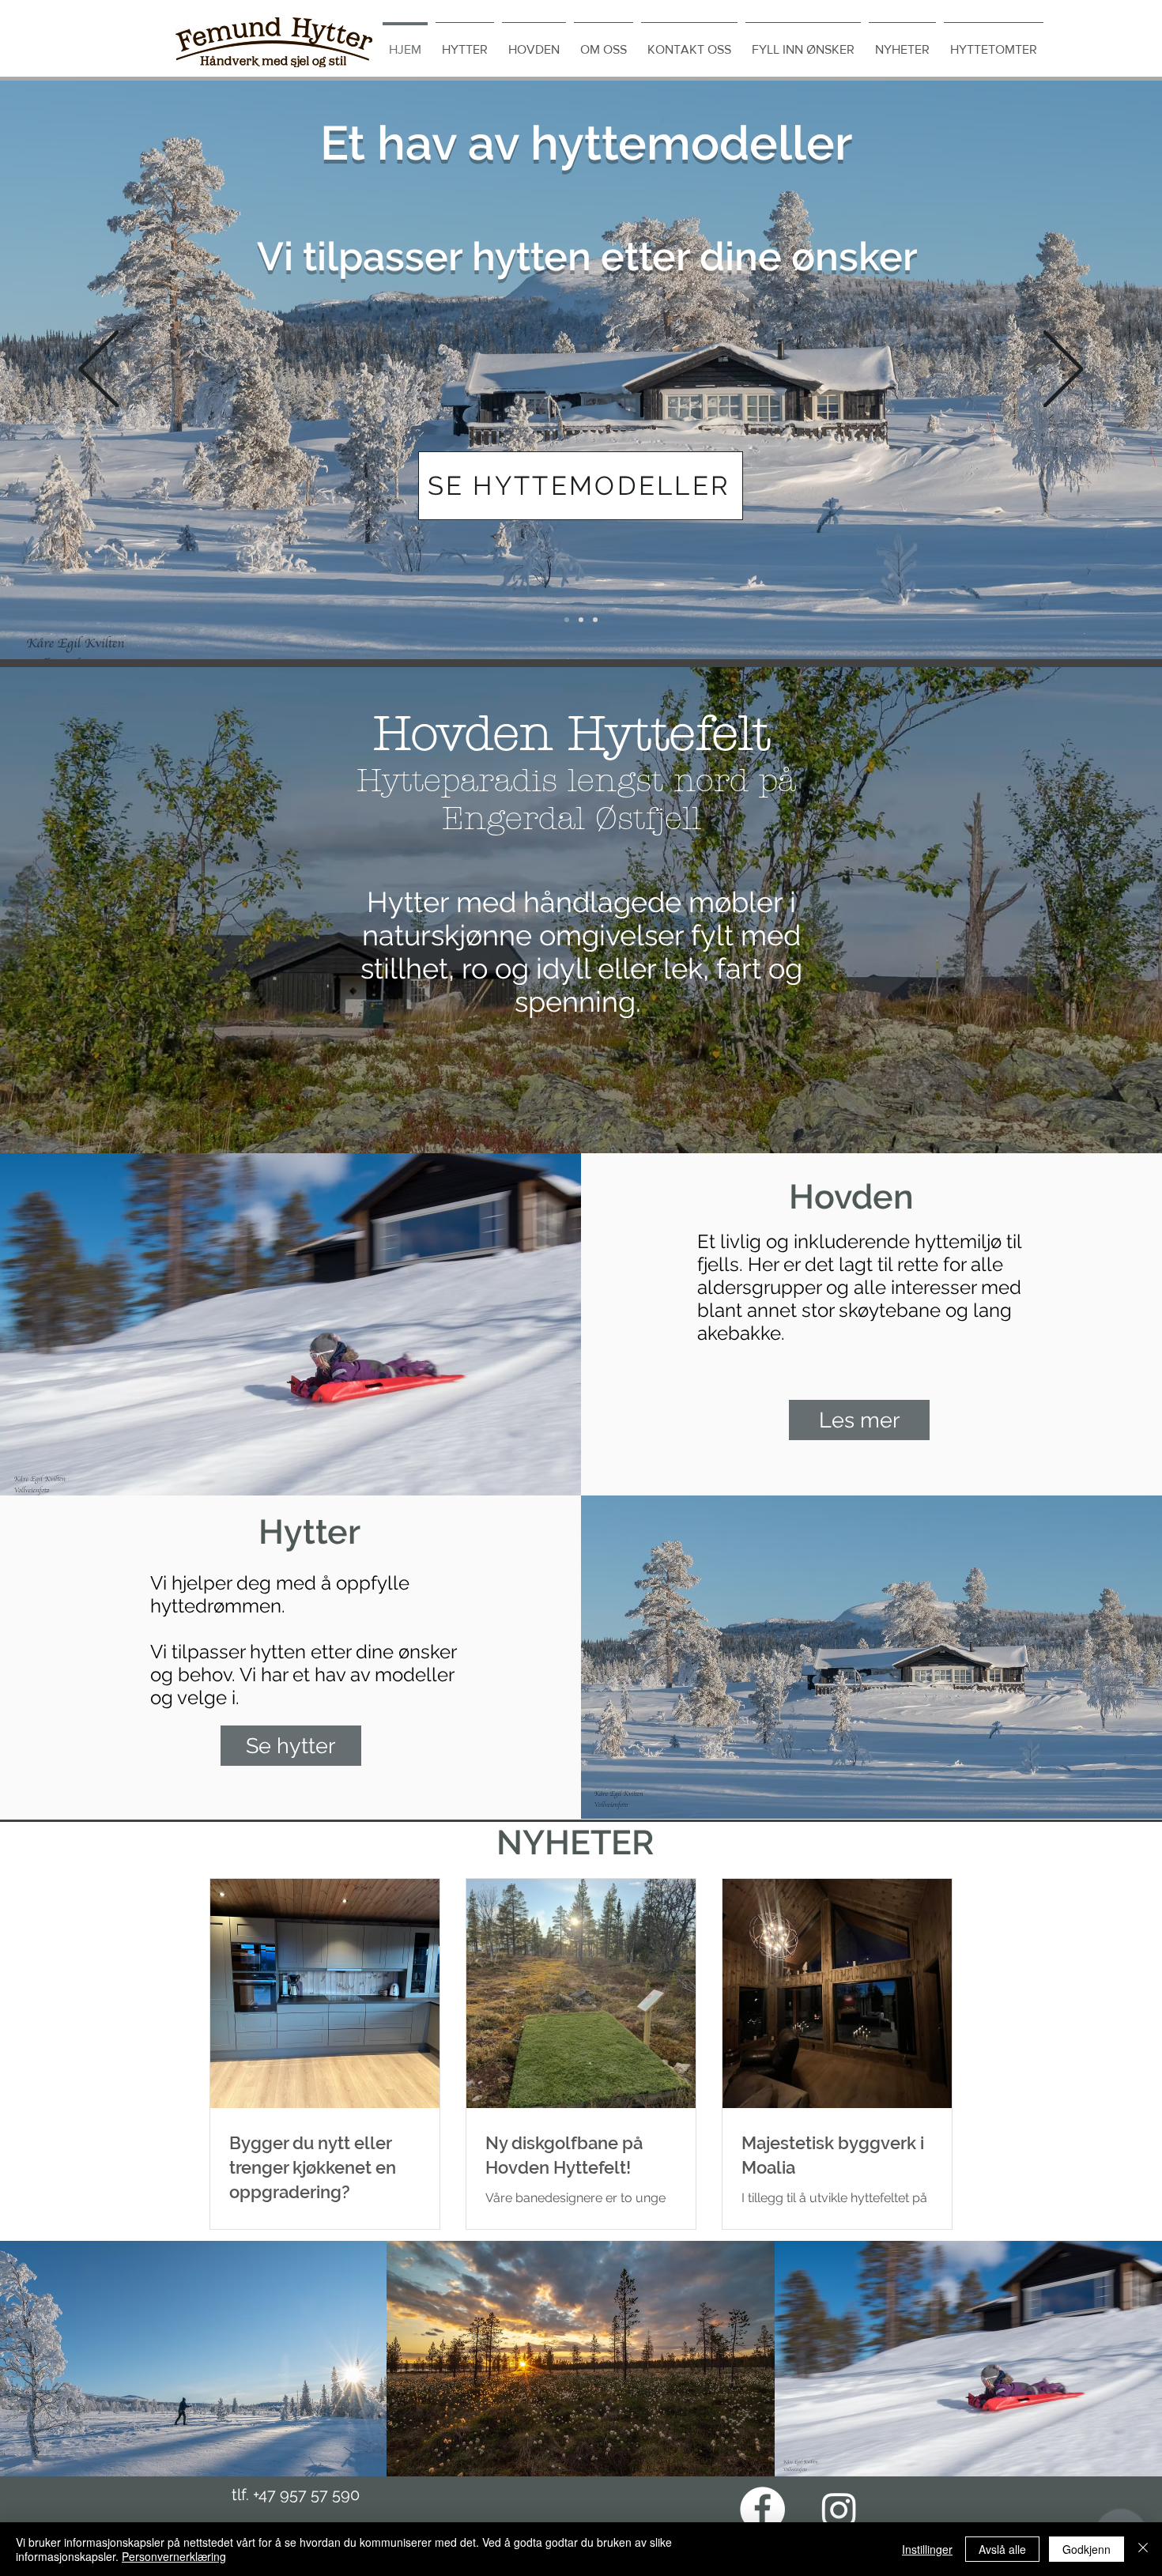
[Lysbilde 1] (581, 620)
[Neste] (1063, 370)
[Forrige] (99, 370)
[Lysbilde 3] (567, 620)
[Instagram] (839, 2509)
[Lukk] (1143, 2549)
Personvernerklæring (174, 2556)
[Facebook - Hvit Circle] (762, 2509)
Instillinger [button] (927, 2549)
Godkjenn (1087, 2549)
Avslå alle (1002, 2549)
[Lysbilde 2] (595, 620)
